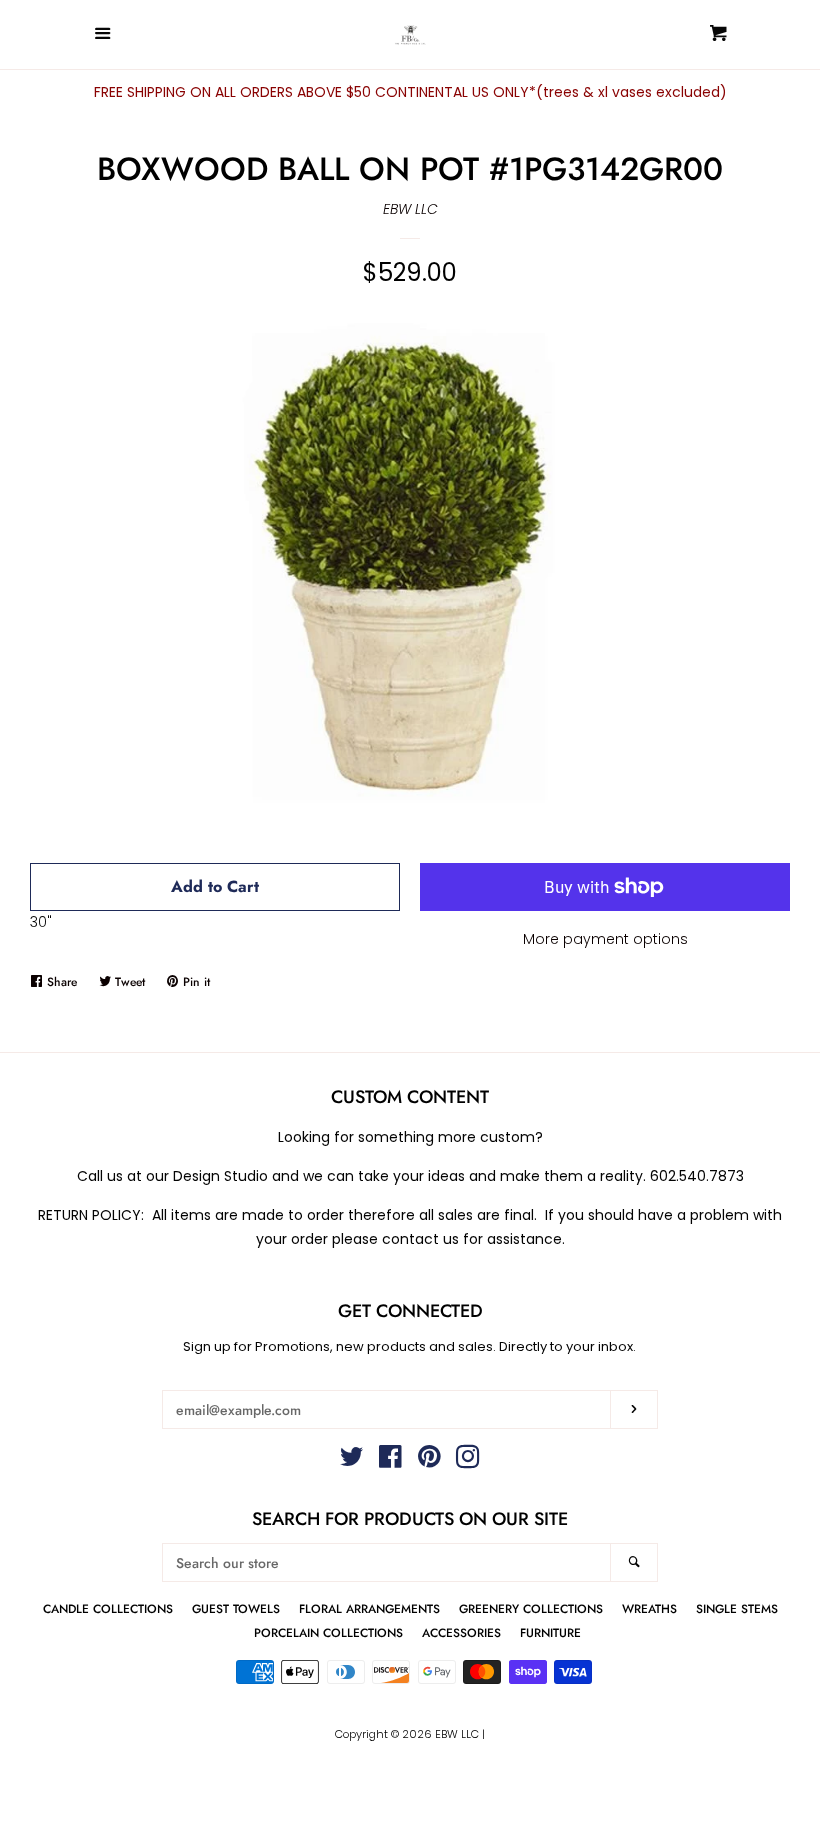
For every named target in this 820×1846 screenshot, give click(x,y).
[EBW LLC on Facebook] (390, 1461)
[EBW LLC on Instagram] (468, 1461)
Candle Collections (108, 1608)
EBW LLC (410, 209)
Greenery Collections (531, 1608)
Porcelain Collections (328, 1632)
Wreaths (649, 1608)
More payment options (605, 939)
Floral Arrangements (369, 1608)
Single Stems (737, 1608)
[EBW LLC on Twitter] (352, 1461)
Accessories (461, 1632)
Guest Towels (236, 1608)
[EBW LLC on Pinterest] (429, 1461)
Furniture (550, 1632)
